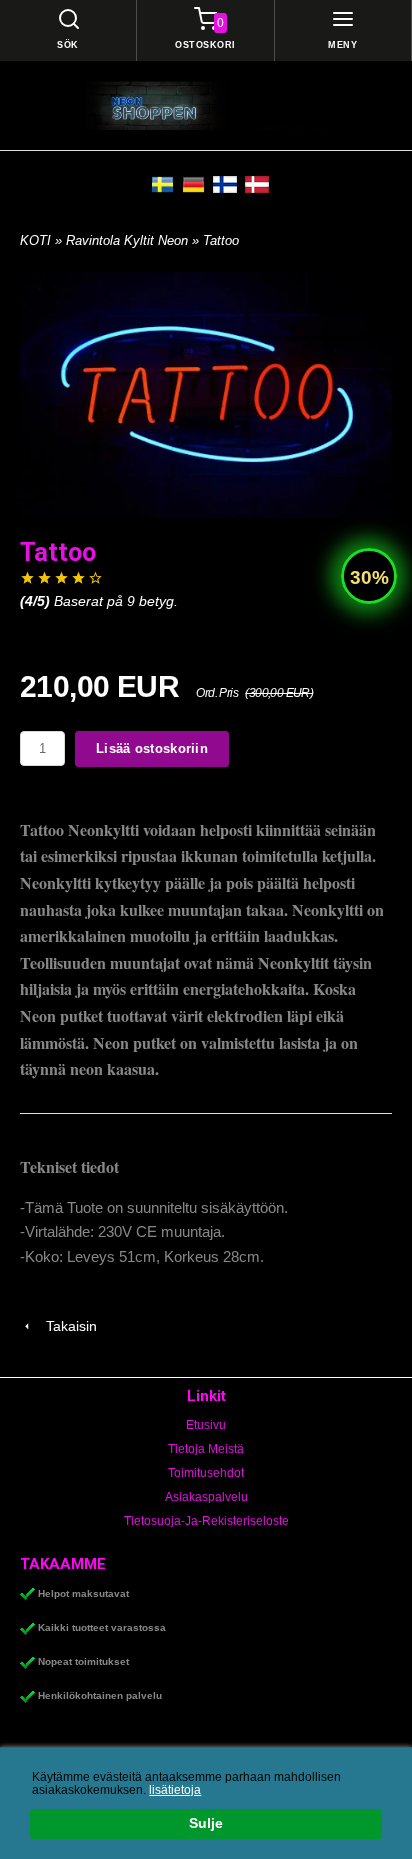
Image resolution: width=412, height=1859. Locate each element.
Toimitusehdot (206, 1473)
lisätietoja (175, 1790)
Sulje (206, 1823)
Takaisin (65, 1326)
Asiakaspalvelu (206, 1497)
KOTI (35, 240)
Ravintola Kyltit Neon (129, 240)
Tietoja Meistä (206, 1449)
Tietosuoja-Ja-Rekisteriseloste (206, 1521)
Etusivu (206, 1425)
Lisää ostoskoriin (152, 748)
